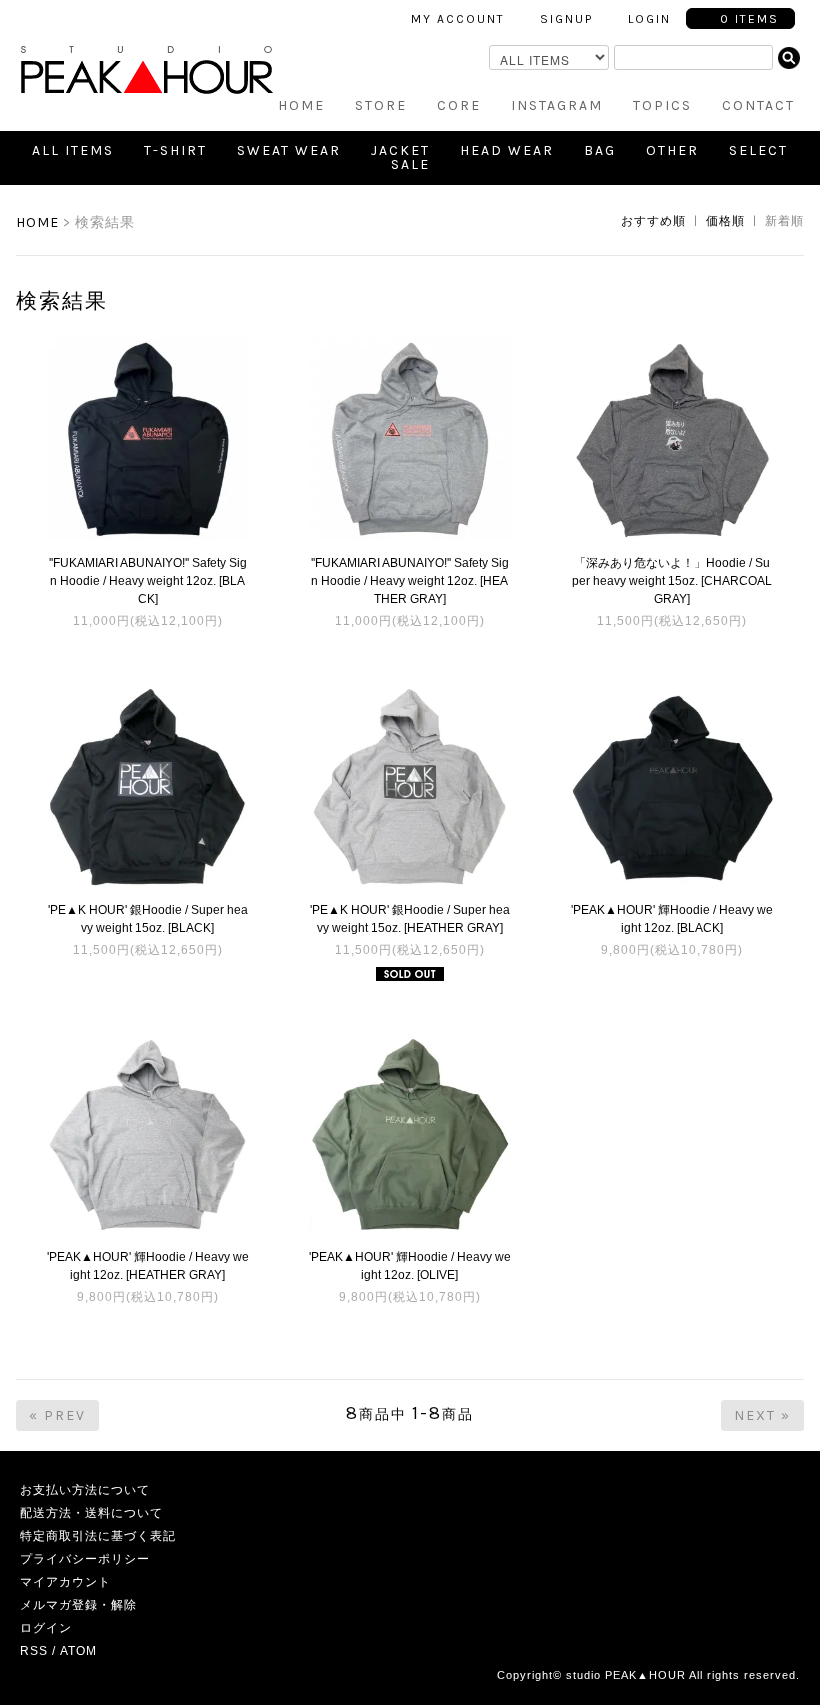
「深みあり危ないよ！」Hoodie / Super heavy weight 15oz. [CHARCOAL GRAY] (672, 581)
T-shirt (175, 150)
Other (672, 150)
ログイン (46, 1628)
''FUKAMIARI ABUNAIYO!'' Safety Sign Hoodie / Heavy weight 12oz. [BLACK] (148, 581)
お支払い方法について (85, 1490)
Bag (600, 150)
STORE (381, 105)
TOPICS (662, 105)
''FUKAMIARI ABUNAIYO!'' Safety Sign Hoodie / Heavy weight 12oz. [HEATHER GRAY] (410, 581)
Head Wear (507, 150)
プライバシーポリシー (85, 1559)
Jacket (400, 150)
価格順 (725, 221)
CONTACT (758, 105)
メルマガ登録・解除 (78, 1605)
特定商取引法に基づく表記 (98, 1536)
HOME (301, 105)
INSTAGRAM (557, 105)
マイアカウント (65, 1582)
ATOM (78, 1651)
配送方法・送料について (91, 1513)
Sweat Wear (289, 150)
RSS (34, 1651)
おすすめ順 (653, 221)
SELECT (758, 150)
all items (73, 150)
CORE (459, 105)
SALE (410, 164)
